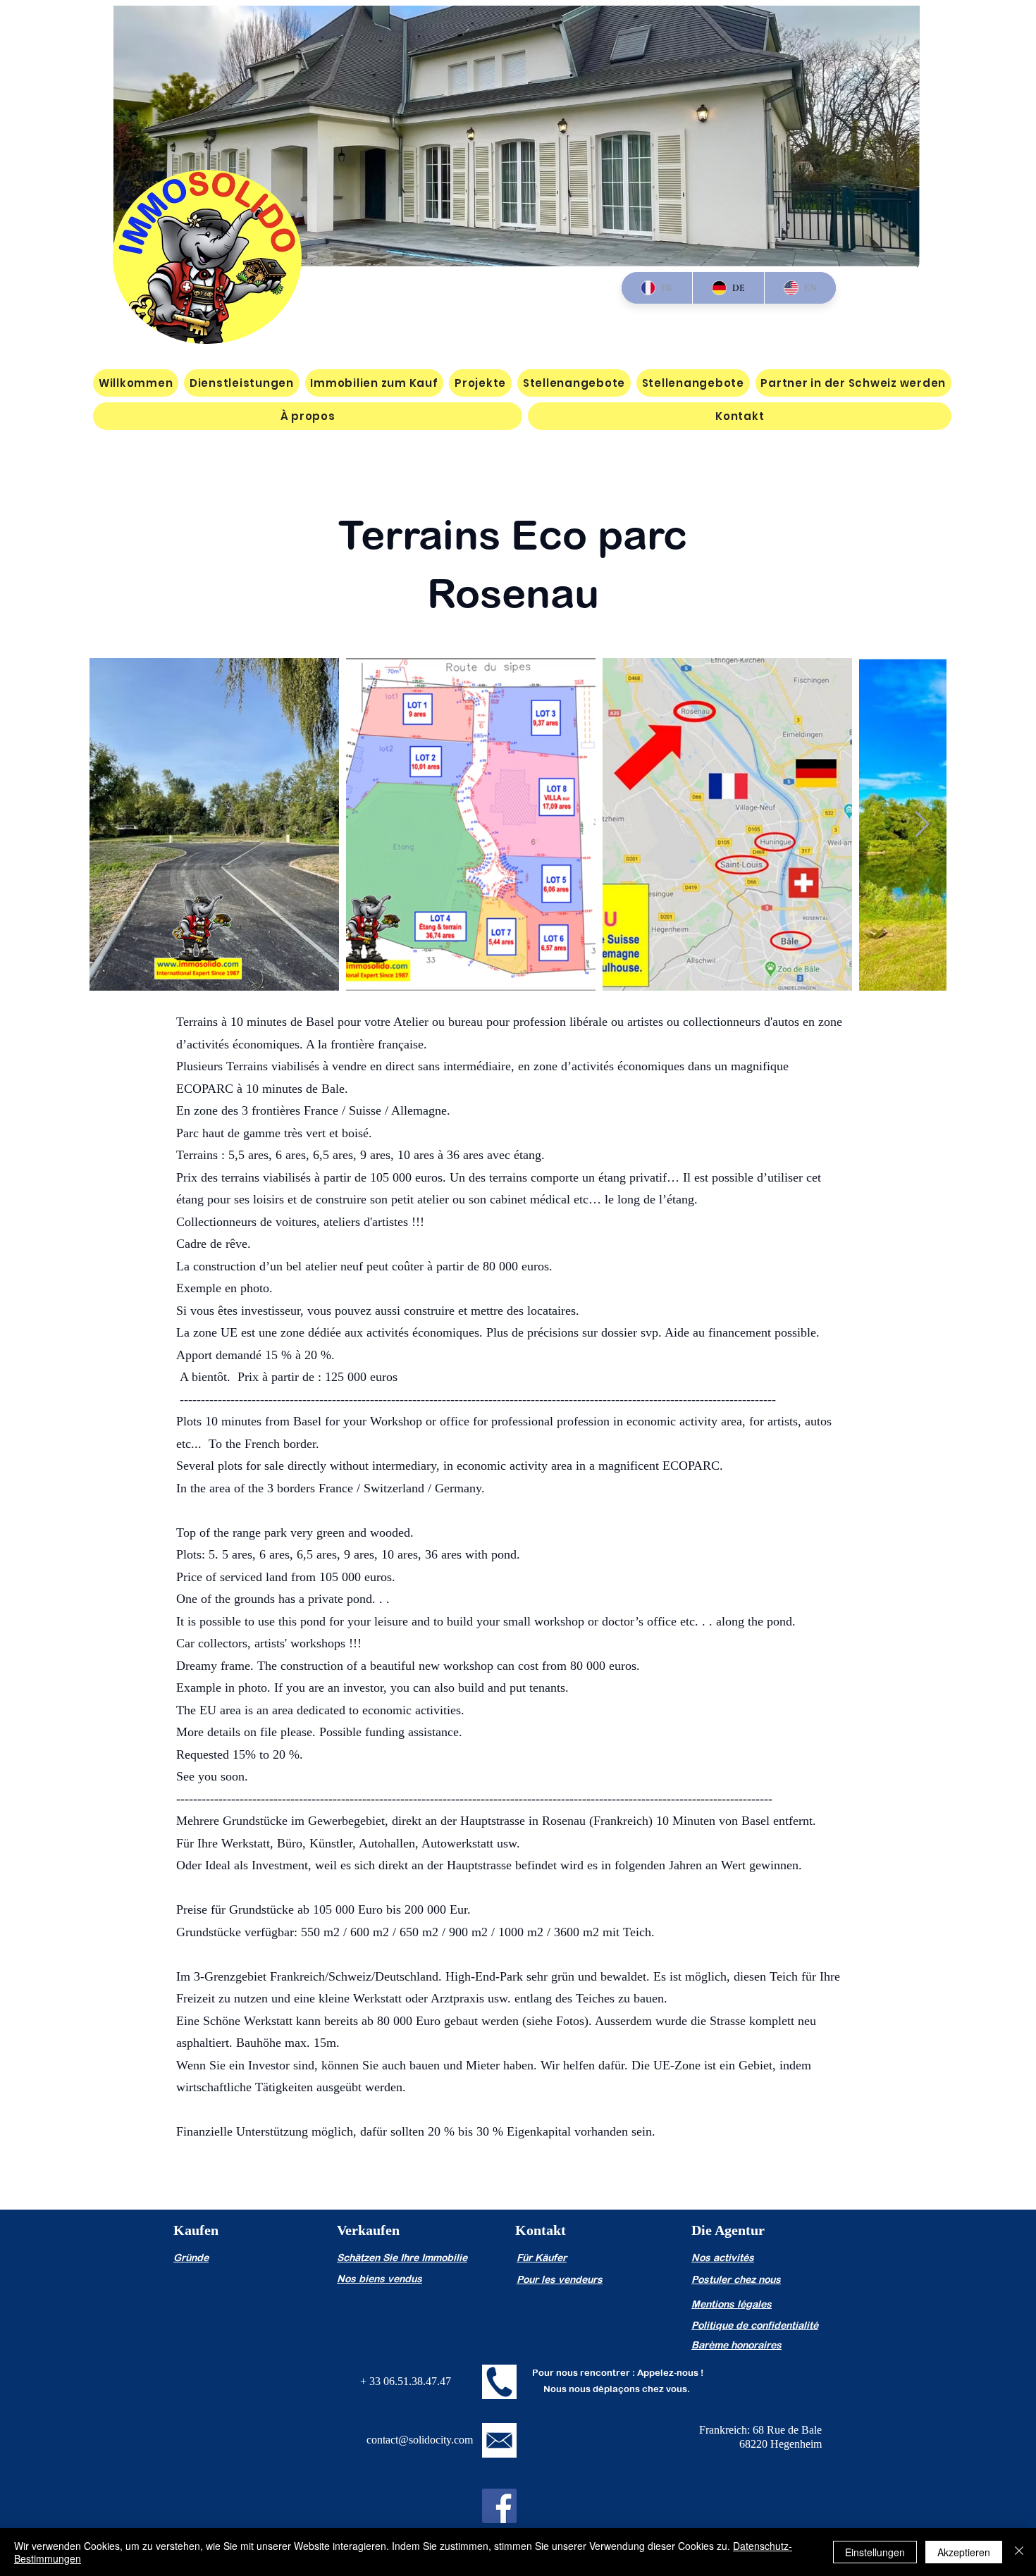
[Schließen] (1019, 2552)
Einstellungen (875, 2552)
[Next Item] (922, 825)
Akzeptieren (964, 2552)
